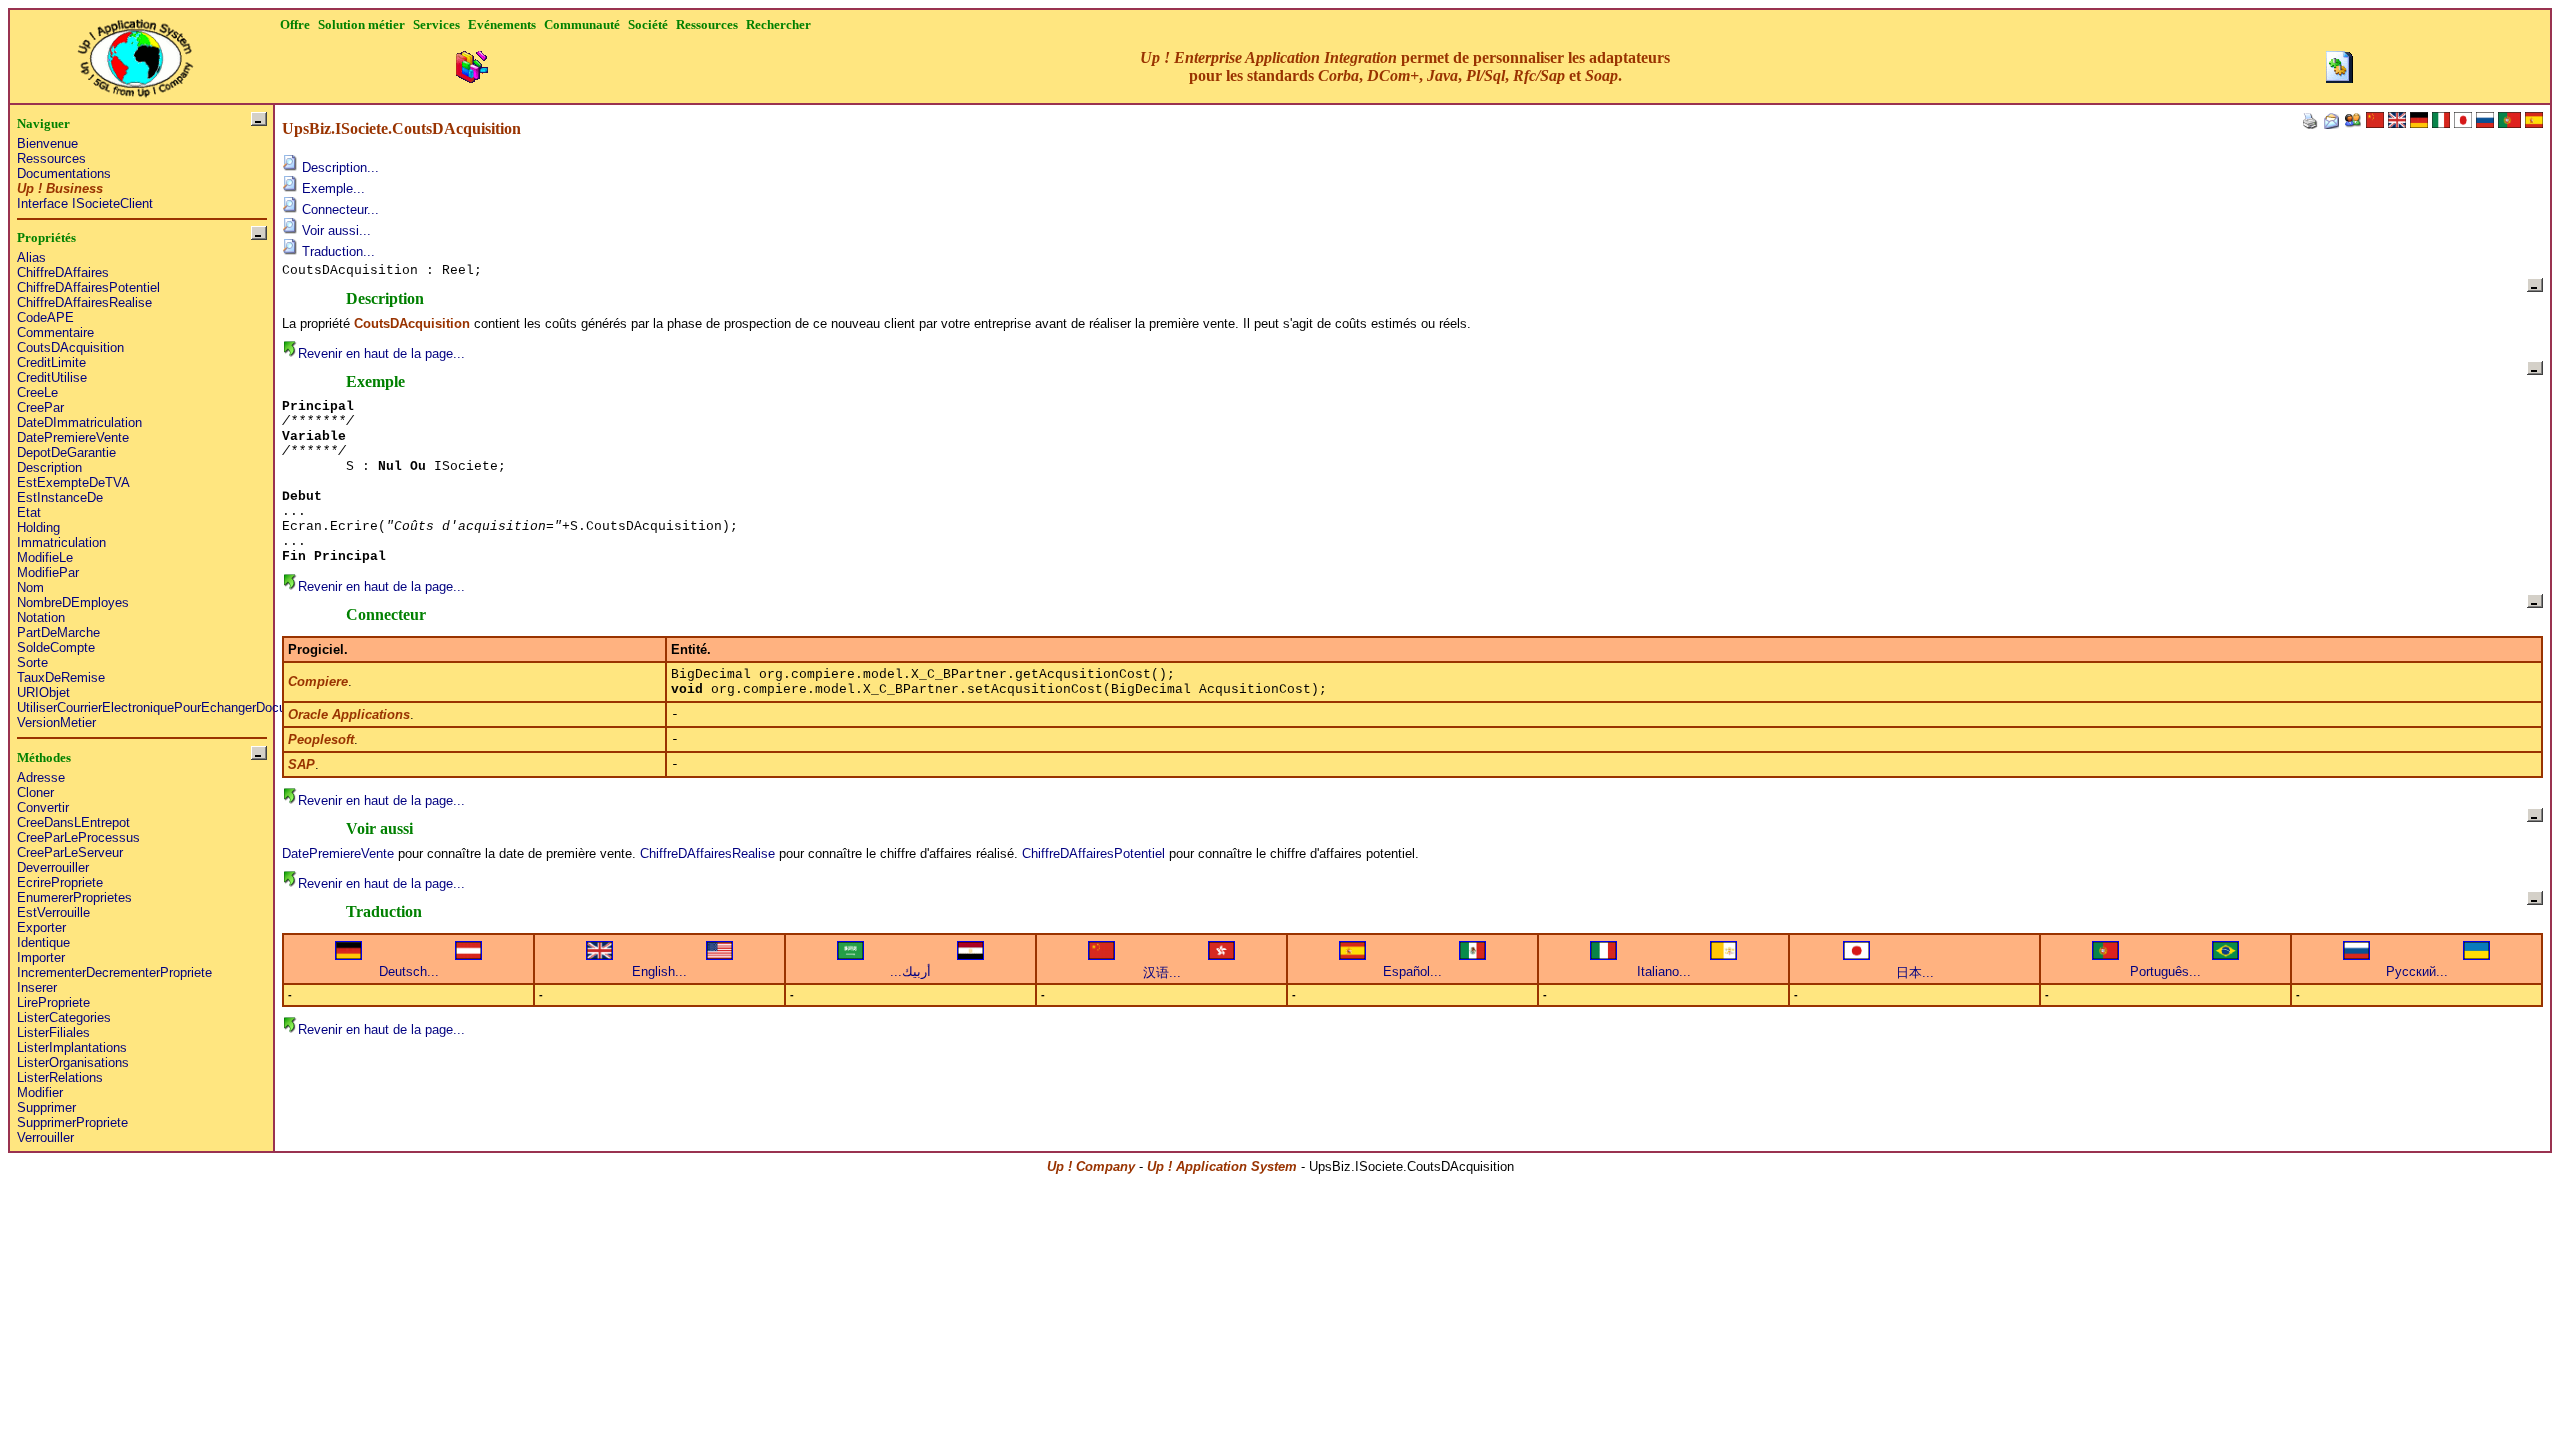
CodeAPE (45, 317)
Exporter (41, 927)
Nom (30, 587)
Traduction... (336, 251)
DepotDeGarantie (66, 452)
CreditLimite (51, 362)
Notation (41, 617)
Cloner (35, 792)
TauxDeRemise (61, 677)
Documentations (64, 173)
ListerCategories (64, 1017)
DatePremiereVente (73, 437)
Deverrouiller (53, 867)
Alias (31, 257)
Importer (41, 957)
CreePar (40, 407)
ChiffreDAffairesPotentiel (88, 287)
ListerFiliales (53, 1032)
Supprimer (46, 1107)
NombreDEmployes (73, 602)
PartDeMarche (58, 632)
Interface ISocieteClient (85, 203)
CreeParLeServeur (70, 852)
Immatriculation (61, 542)
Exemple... (331, 188)
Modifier (40, 1092)
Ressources (51, 158)
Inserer (37, 987)
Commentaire (55, 332)
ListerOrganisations (73, 1062)
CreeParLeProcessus (78, 837)
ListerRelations (60, 1077)
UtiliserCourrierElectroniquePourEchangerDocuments (169, 707)
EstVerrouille (53, 912)
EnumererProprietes (74, 897)
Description (49, 467)
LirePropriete (53, 1002)
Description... (338, 167)
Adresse (41, 777)
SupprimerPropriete (72, 1122)
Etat (29, 512)
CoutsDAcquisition (70, 347)
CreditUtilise (52, 377)
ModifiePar (48, 572)
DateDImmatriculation (79, 422)
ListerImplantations (72, 1047)
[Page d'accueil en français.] (135, 52)
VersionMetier (56, 722)
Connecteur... (338, 209)
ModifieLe (45, 557)
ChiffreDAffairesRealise (84, 302)
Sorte (32, 662)
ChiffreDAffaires (63, 272)
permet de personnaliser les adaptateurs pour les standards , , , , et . (1405, 66)
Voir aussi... (334, 230)
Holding (38, 527)
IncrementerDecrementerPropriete (114, 972)
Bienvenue (47, 143)
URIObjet (43, 692)
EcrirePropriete (60, 882)
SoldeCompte (56, 647)
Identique (43, 942)
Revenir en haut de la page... (381, 353)
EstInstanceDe (60, 497)
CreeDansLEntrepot (73, 822)
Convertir (43, 807)
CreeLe (37, 392)
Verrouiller (45, 1137)
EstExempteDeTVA (73, 482)
